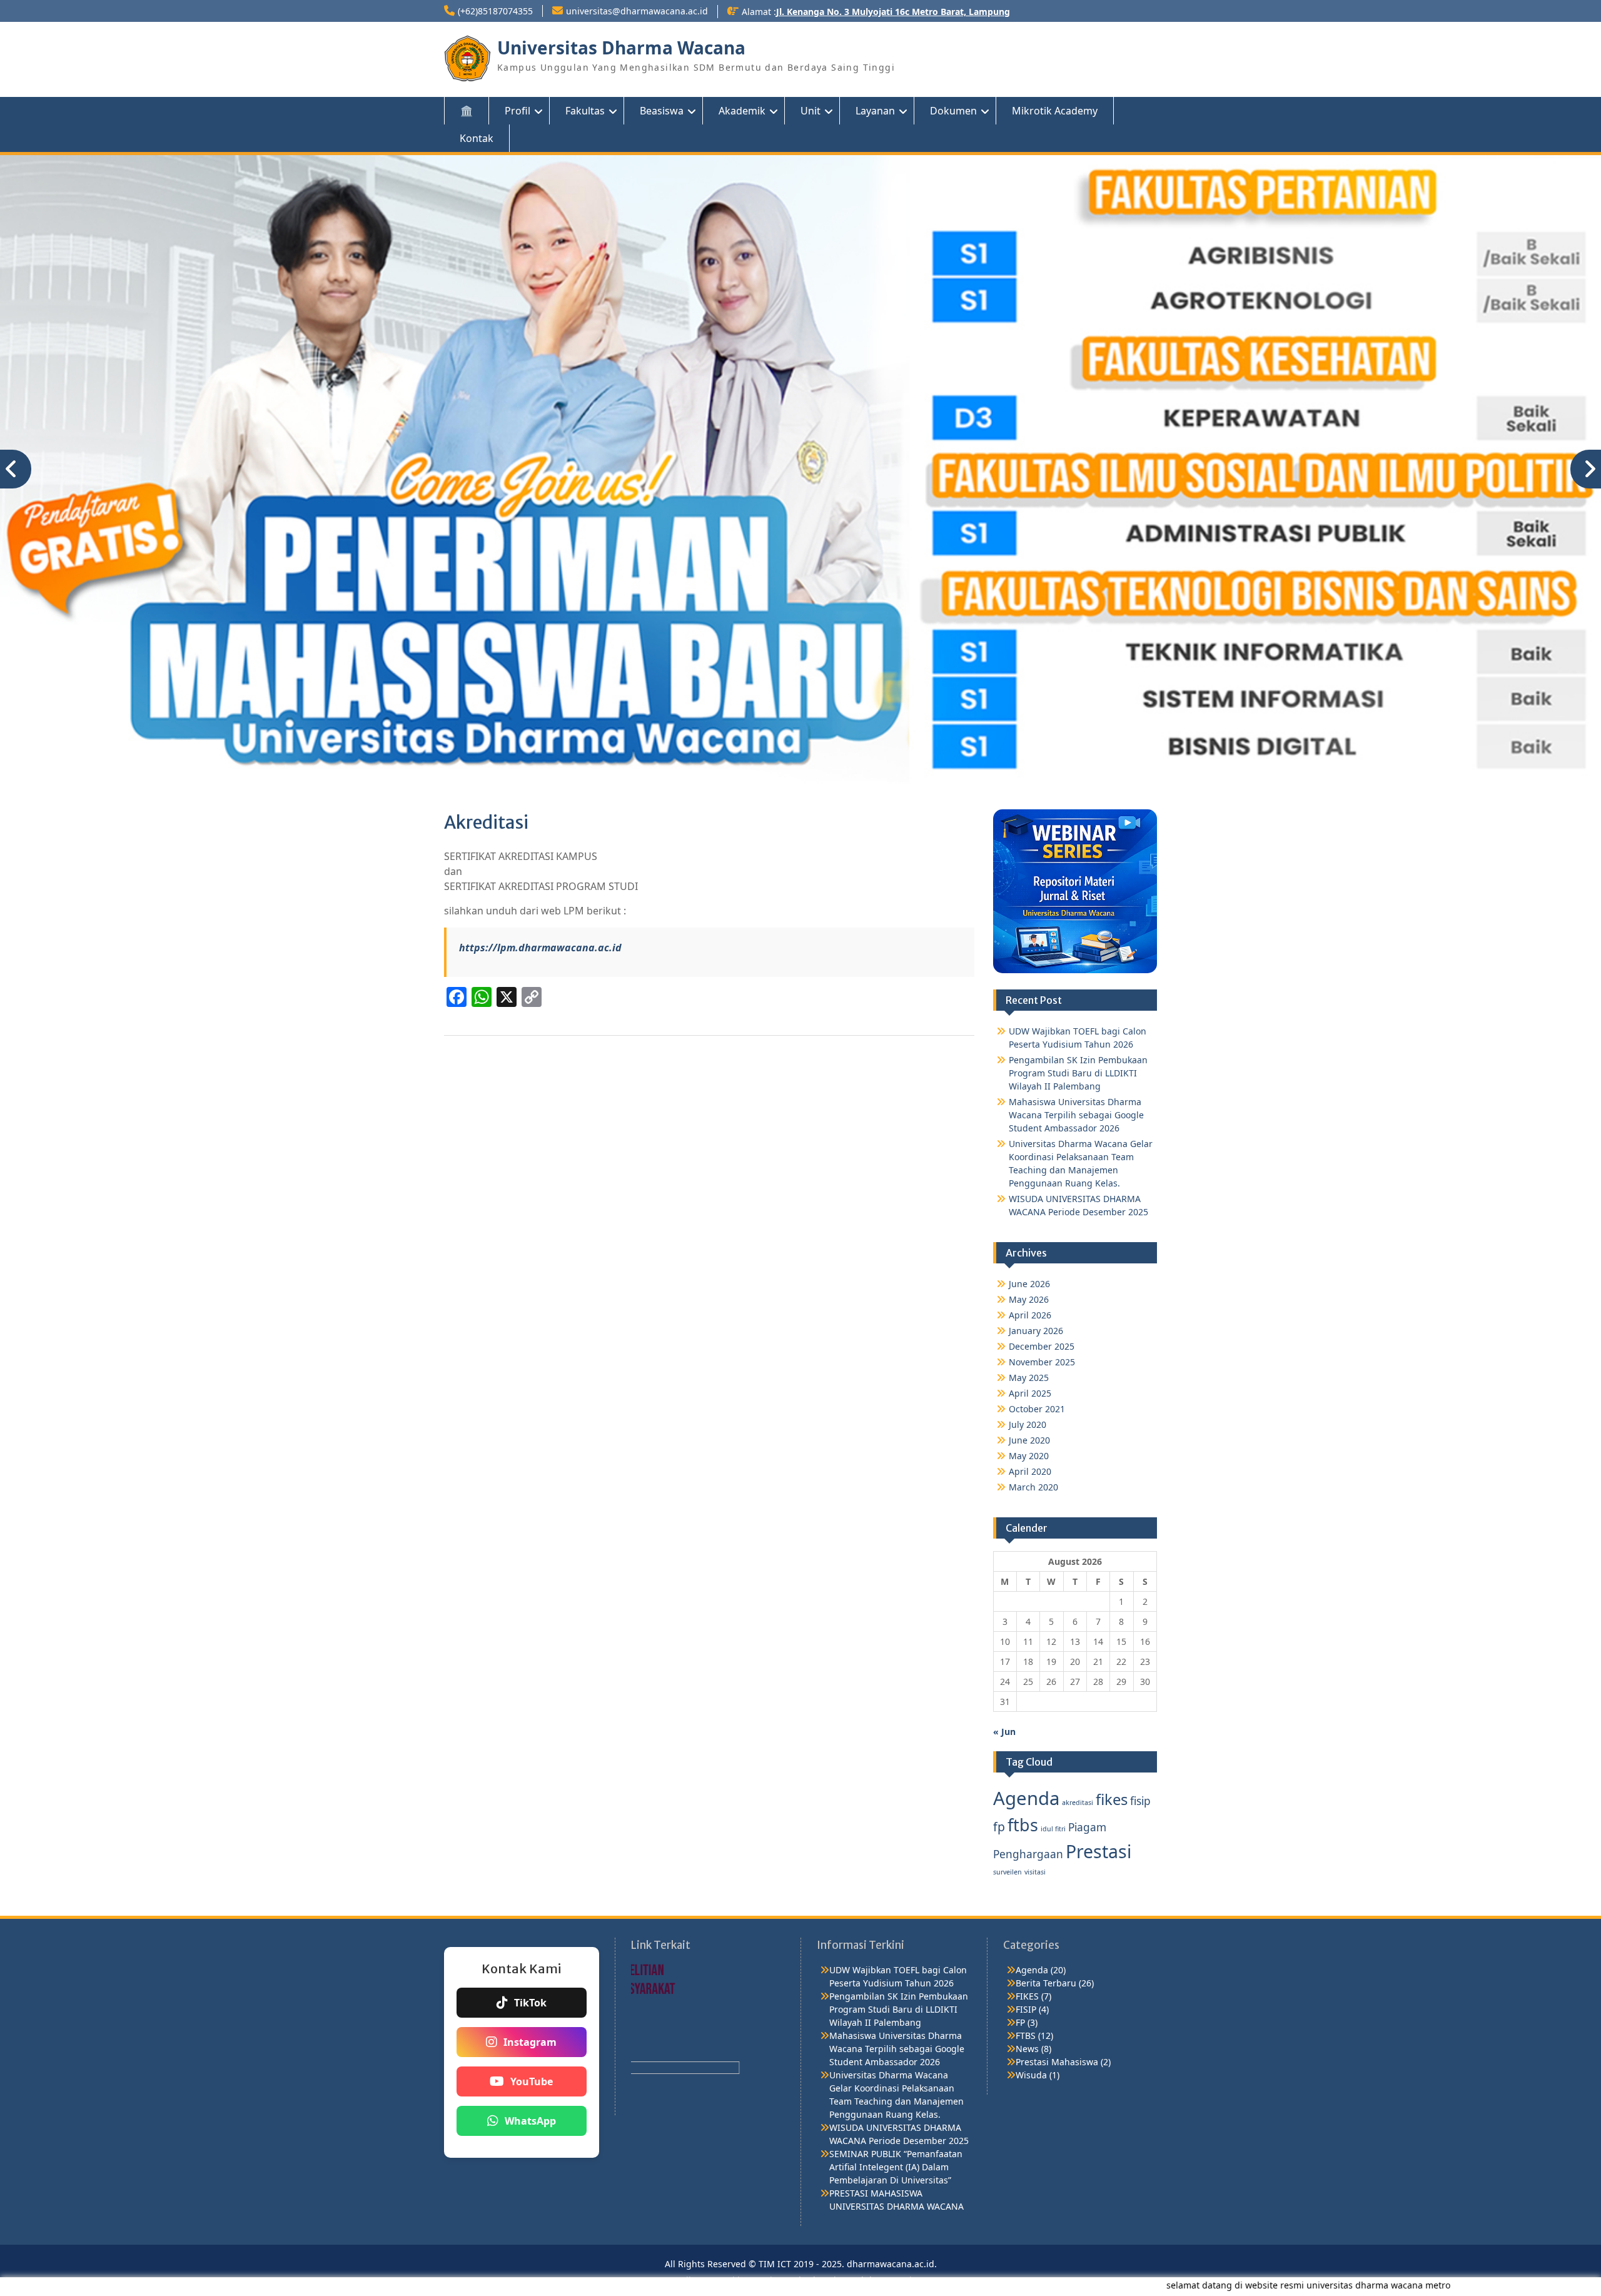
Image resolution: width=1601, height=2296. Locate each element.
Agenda (1026, 1789)
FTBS (1026, 2026)
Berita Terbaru (1046, 1974)
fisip (1140, 1792)
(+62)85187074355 (495, 11)
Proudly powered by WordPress (729, 2271)
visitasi (1035, 1863)
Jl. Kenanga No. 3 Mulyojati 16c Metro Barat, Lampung (893, 12)
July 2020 (1028, 1416)
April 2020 (1030, 1463)
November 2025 (1042, 1353)
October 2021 (1037, 1400)
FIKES (1027, 1987)
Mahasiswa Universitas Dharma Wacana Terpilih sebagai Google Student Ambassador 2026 (1076, 1106)
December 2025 (1042, 1338)
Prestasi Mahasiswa (1057, 2052)
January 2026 (1036, 1322)
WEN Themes (910, 2271)
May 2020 (1029, 1447)
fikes (1112, 1791)
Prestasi (1098, 1842)
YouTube (532, 2073)
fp (999, 1818)
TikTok (530, 1994)
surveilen (1008, 1863)
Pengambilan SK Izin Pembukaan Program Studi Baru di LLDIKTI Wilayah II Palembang (1078, 1064)
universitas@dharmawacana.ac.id (637, 11)
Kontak (477, 138)
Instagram (530, 2033)
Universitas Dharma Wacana (621, 48)
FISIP (1026, 2000)
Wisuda (1031, 2066)
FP (1020, 2013)
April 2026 (1030, 1306)
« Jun (1004, 1723)
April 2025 (1030, 1384)
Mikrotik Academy (1055, 111)
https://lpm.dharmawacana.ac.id (540, 938)
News (1027, 2039)
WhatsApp (530, 2112)
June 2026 (1029, 1275)
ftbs (1023, 1816)
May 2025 (1029, 1369)
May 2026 (1029, 1291)
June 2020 (1029, 1431)
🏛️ (467, 111)
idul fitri (1053, 1820)
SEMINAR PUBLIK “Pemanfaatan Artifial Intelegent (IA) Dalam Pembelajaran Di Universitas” (896, 2157)
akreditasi (1078, 1794)
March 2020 (1033, 1478)
